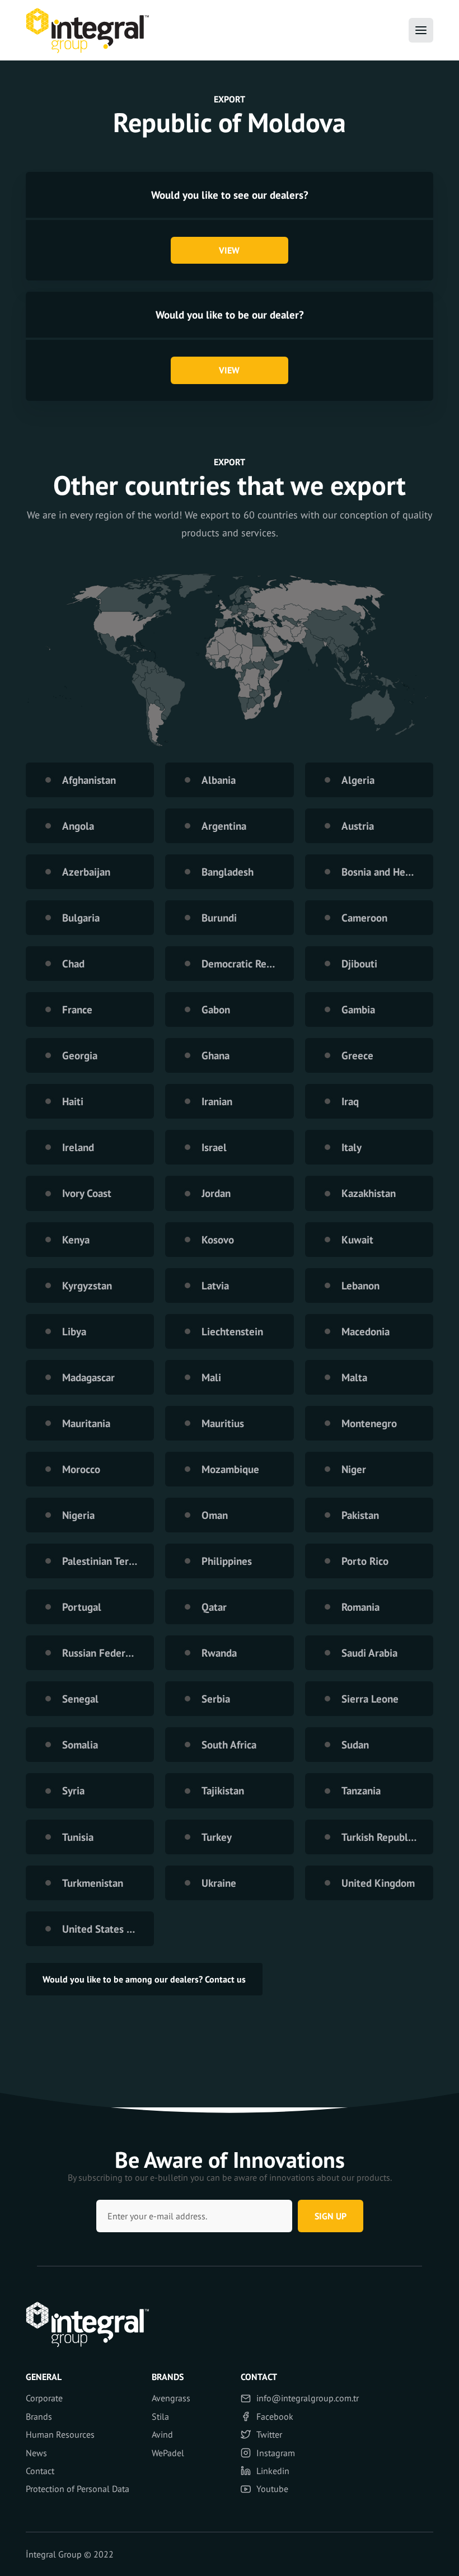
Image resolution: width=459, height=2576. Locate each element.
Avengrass (171, 2398)
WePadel (168, 2453)
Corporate (44, 2398)
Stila (160, 2416)
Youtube (272, 2489)
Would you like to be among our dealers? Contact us (144, 1979)
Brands (39, 2416)
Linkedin (273, 2471)
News (36, 2453)
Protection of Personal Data (78, 2489)
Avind (162, 2434)
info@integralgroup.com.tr (308, 2398)
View (229, 250)
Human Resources (60, 2434)
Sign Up (331, 2216)
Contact (40, 2471)
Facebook (275, 2416)
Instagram (276, 2453)
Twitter (269, 2434)
